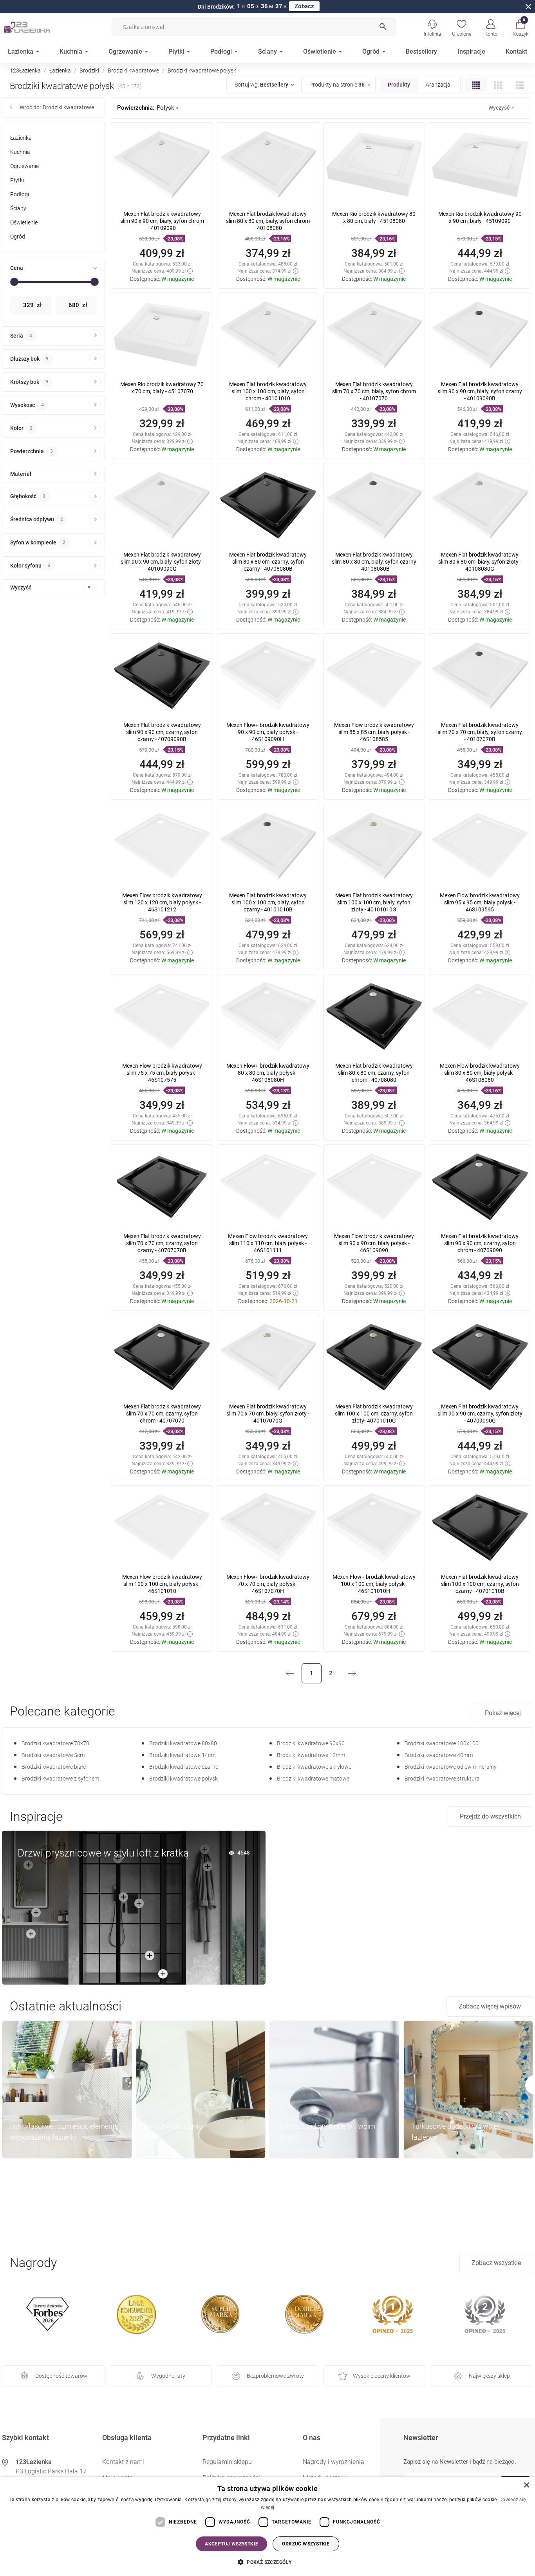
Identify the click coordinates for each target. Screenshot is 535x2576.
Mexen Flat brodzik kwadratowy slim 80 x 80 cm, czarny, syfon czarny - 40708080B (268, 562)
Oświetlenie (24, 222)
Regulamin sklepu (227, 2462)
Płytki (17, 180)
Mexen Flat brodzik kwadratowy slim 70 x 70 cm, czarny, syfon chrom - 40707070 (162, 1414)
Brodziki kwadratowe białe (54, 1767)
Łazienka (60, 71)
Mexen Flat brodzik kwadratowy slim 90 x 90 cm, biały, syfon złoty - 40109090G (162, 562)
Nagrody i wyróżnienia (333, 2462)
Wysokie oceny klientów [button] (382, 2376)
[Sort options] (264, 85)
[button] (520, 27)
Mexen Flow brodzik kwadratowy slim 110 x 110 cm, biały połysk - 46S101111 (268, 1243)
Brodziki (89, 71)
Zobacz (304, 6)
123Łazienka (25, 71)
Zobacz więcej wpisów (490, 2006)
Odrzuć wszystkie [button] (306, 2544)
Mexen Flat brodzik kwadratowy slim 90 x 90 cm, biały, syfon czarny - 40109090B (480, 391)
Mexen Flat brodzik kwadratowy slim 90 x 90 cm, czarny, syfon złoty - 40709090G (480, 1414)
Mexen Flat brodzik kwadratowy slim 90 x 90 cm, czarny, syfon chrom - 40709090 (480, 1243)
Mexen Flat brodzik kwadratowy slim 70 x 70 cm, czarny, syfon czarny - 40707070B (162, 1243)
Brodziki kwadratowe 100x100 (442, 1743)
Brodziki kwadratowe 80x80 (183, 1743)
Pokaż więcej (503, 1713)
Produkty (399, 85)
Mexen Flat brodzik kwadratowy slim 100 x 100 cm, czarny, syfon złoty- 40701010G (374, 1414)
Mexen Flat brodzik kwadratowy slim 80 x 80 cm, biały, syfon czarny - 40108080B (374, 562)
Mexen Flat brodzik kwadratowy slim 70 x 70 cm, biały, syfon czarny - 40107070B (480, 732)
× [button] (526, 2485)
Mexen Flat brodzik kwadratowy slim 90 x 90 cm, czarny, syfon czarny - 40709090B (162, 732)
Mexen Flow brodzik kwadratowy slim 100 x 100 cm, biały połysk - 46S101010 (162, 1584)
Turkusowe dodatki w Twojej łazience (455, 2132)
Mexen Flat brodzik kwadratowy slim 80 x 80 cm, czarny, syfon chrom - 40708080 (374, 1073)
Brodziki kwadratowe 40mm (439, 1755)
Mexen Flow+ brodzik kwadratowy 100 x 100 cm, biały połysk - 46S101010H (374, 1584)
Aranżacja (438, 85)
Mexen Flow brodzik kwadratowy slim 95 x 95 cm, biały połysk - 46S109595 (480, 902)
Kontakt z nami (123, 2462)
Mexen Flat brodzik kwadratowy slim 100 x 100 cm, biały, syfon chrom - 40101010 (268, 391)
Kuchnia (20, 152)
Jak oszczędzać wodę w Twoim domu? (326, 2132)
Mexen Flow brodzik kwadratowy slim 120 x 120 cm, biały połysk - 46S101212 (162, 902)
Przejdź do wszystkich (490, 1816)
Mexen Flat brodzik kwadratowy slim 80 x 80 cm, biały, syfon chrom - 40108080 (268, 221)
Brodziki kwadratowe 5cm (53, 1755)
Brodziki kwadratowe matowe (313, 1779)
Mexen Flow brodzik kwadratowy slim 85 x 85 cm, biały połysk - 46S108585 (374, 732)
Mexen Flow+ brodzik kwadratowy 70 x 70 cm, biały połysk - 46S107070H (268, 1584)
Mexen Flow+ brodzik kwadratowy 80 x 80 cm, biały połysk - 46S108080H (268, 1073)
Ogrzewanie (24, 166)
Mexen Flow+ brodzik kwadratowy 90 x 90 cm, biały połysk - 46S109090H (268, 732)
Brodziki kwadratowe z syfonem (60, 1779)
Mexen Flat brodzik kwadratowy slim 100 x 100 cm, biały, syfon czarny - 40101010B (268, 902)
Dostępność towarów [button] (61, 2376)
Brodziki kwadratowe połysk (183, 1779)
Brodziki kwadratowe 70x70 (55, 1743)
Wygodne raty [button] (168, 2376)
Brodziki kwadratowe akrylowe (314, 1767)
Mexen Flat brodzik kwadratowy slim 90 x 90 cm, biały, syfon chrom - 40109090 (162, 221)
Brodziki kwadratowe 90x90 (311, 1743)
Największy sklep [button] (489, 2376)
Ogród (18, 237)
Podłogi (20, 194)
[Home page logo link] (39, 27)
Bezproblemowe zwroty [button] (275, 2376)
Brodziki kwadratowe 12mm (311, 1755)
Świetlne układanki (173, 2126)
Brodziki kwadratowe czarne (184, 1767)
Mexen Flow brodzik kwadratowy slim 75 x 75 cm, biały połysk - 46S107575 (162, 1073)
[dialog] (267, 2526)
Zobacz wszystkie (496, 2263)
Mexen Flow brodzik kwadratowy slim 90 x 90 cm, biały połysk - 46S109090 (374, 1243)
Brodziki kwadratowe (133, 71)
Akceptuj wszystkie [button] (231, 2544)
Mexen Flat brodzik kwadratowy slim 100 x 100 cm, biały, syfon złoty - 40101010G (374, 902)
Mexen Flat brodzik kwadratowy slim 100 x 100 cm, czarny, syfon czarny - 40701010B (480, 1584)
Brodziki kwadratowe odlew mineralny (451, 1767)
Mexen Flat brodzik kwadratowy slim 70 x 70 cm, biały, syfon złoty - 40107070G (268, 1414)
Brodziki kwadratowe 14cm (182, 1755)
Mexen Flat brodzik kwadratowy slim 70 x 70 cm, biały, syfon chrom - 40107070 (374, 391)
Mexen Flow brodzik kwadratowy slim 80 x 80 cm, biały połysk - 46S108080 (480, 1073)
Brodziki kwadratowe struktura (442, 1779)
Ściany (18, 208)
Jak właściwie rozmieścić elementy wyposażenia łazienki (64, 2132)
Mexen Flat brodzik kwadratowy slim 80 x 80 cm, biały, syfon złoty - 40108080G (480, 562)
